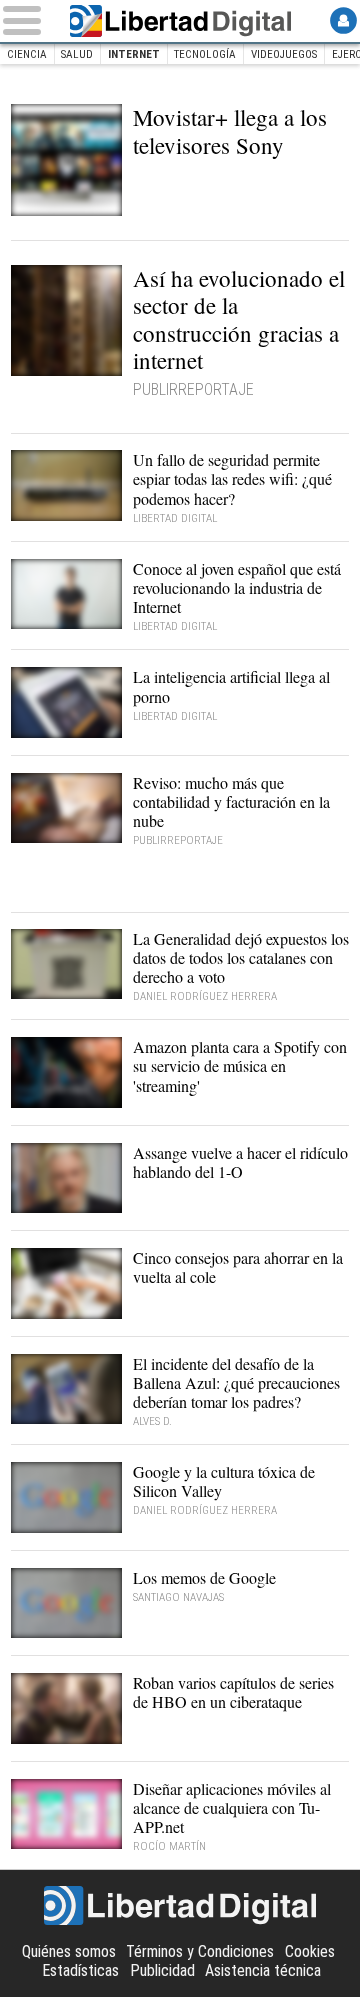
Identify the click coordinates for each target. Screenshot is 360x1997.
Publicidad (162, 1970)
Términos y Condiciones (200, 1951)
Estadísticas (80, 1970)
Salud (77, 54)
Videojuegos (284, 54)
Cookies (310, 1951)
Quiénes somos (69, 1951)
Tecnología (205, 54)
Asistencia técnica (263, 1970)
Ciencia (27, 54)
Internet (134, 54)
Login (343, 20)
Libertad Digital (180, 21)
